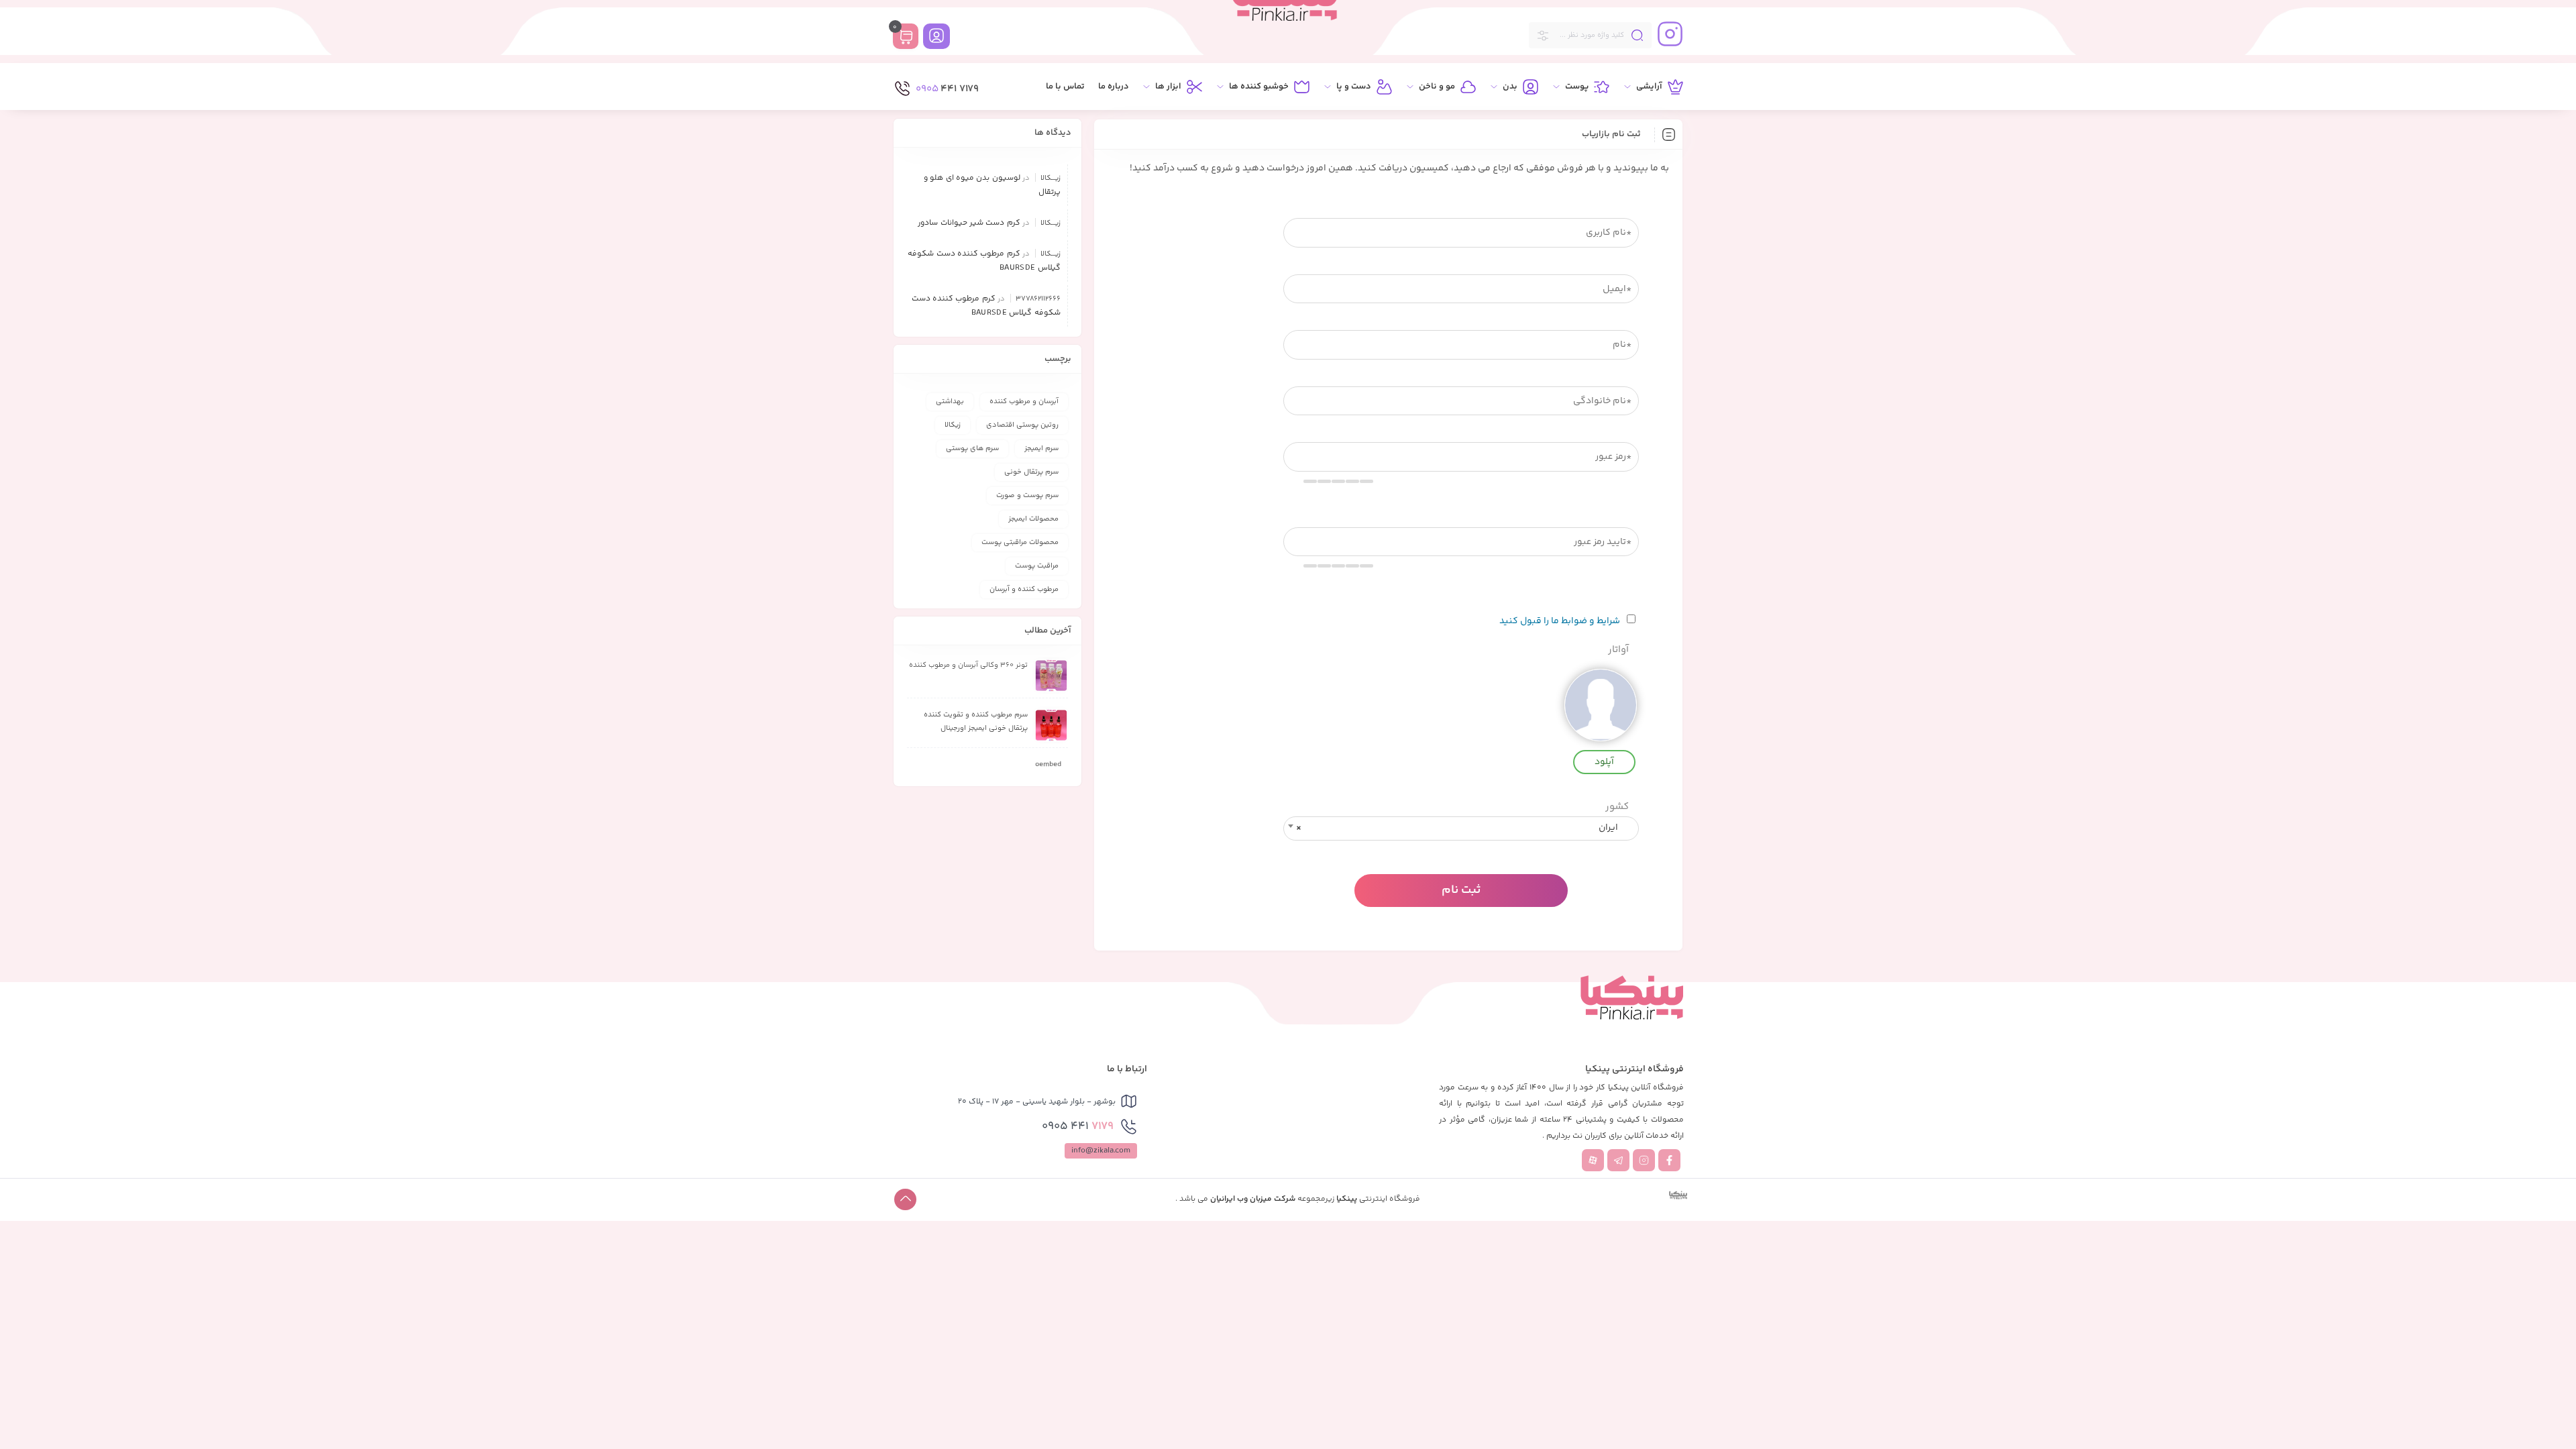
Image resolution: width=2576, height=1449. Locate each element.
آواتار (1618, 651)
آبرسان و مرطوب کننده (1024, 401)
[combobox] (1461, 828)
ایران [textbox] (1457, 828)
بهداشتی (950, 401)
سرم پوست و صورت (1027, 495)
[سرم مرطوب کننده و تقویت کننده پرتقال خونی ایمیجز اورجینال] (1051, 725)
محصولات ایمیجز (1033, 519)
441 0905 (1078, 1126)
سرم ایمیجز (1041, 448)
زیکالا (953, 425)
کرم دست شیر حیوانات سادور (969, 223)
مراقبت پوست (1037, 566)
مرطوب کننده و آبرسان (1024, 589)
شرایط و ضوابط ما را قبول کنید (1560, 621)
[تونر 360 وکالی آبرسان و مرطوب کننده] (1051, 676)
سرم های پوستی (972, 448)
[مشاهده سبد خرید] (906, 38)
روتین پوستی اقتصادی (1022, 425)
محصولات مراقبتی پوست (1020, 542)
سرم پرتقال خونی (1031, 472)
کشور (1617, 808)
